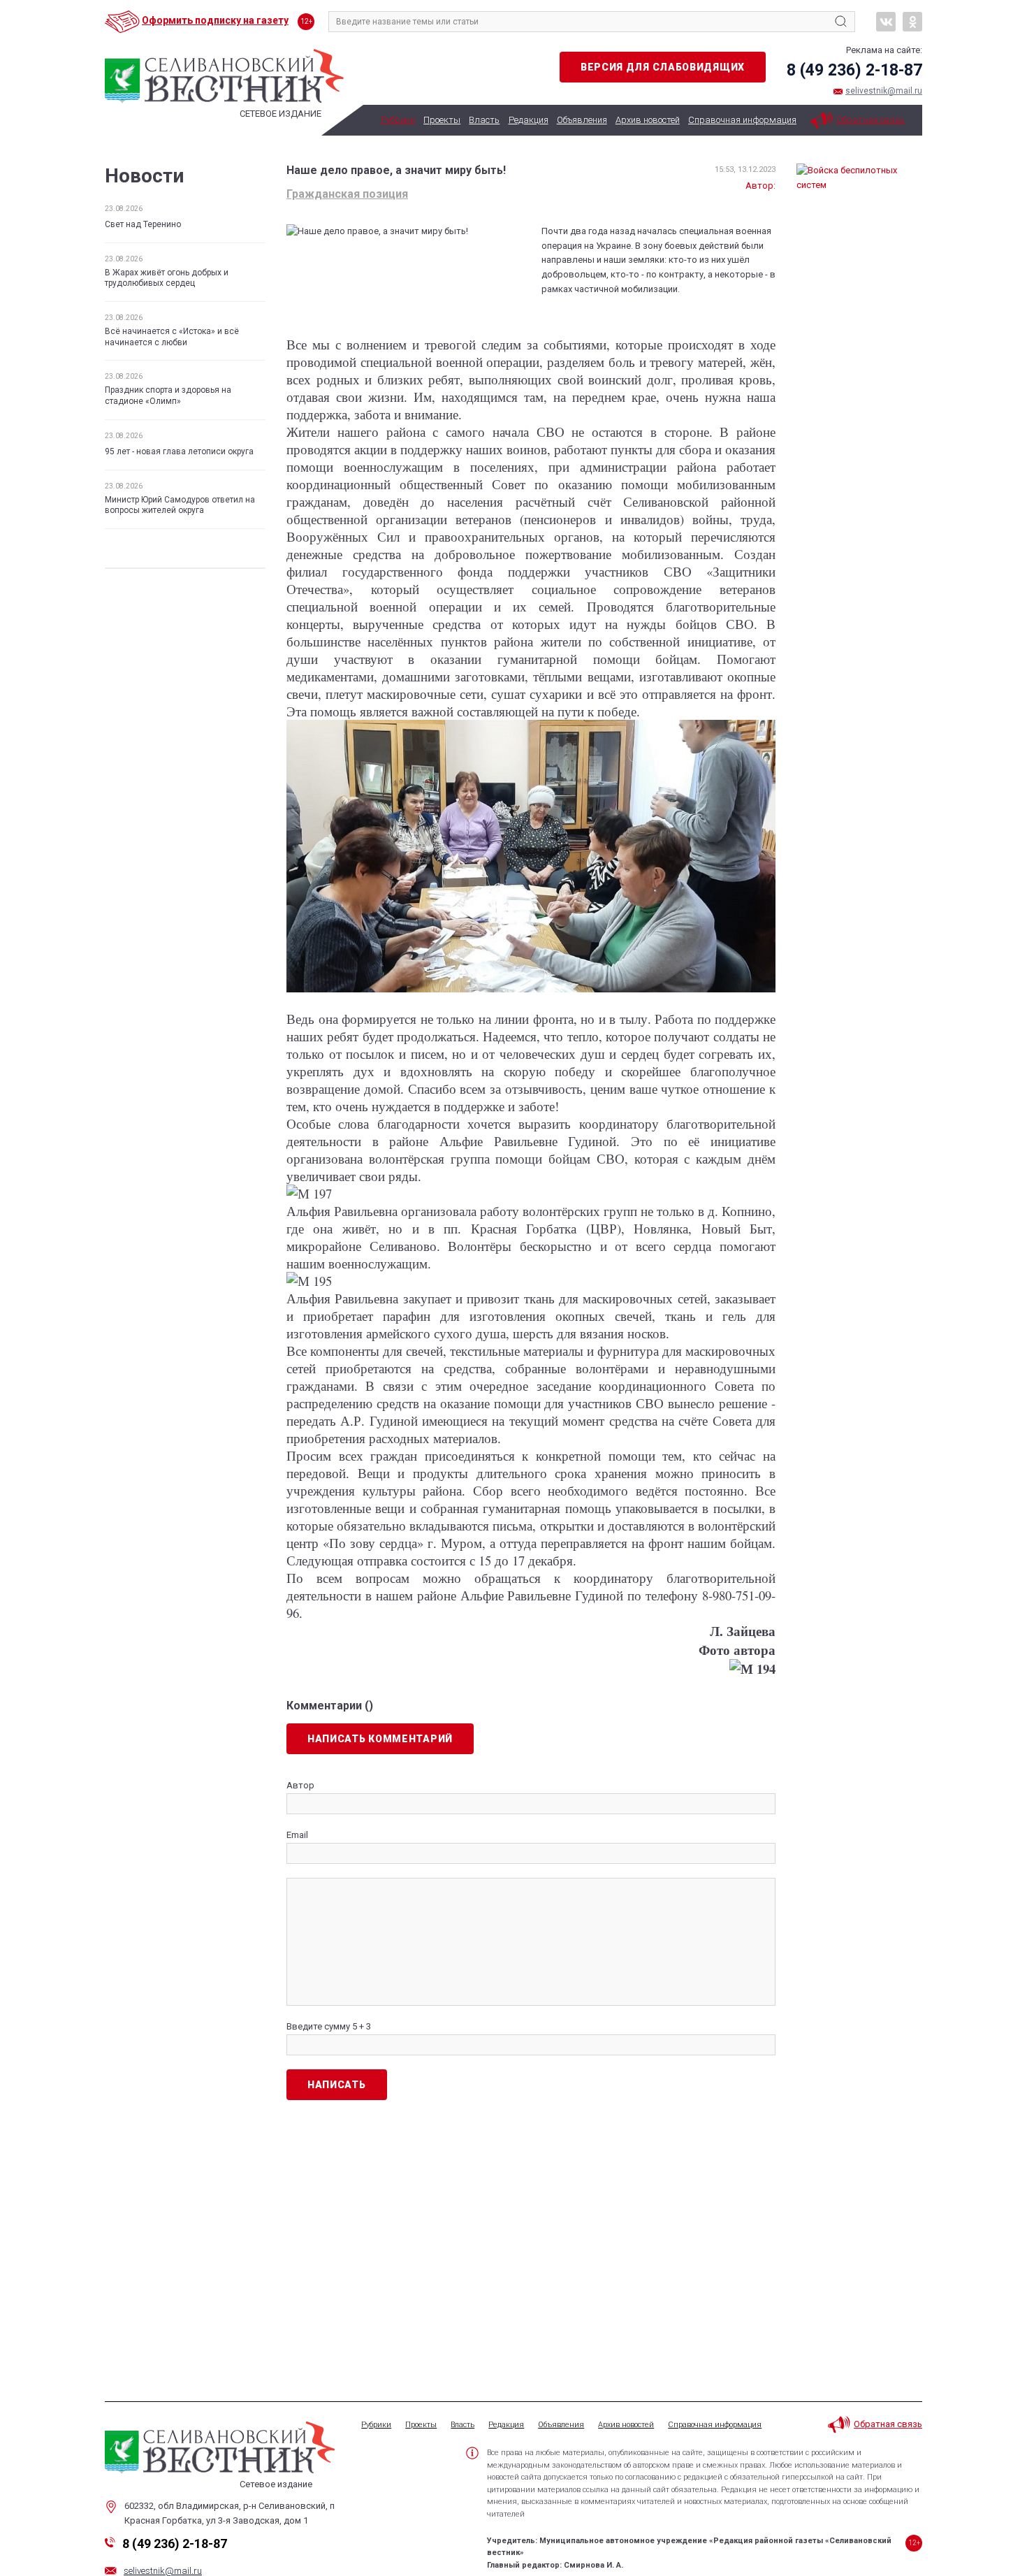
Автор (300, 1785)
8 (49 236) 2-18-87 (854, 70)
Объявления (582, 120)
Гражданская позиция (347, 194)
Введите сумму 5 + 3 (329, 2026)
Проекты (442, 120)
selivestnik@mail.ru (884, 91)
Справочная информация (742, 120)
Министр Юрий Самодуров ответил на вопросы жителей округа (180, 505)
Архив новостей (648, 120)
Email (297, 1835)
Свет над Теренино (143, 224)
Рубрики (398, 120)
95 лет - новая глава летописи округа (179, 451)
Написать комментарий (380, 1739)
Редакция (529, 120)
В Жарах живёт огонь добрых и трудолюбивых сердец (167, 278)
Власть (484, 120)
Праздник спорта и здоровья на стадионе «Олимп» (168, 396)
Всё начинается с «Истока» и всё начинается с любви (172, 337)
